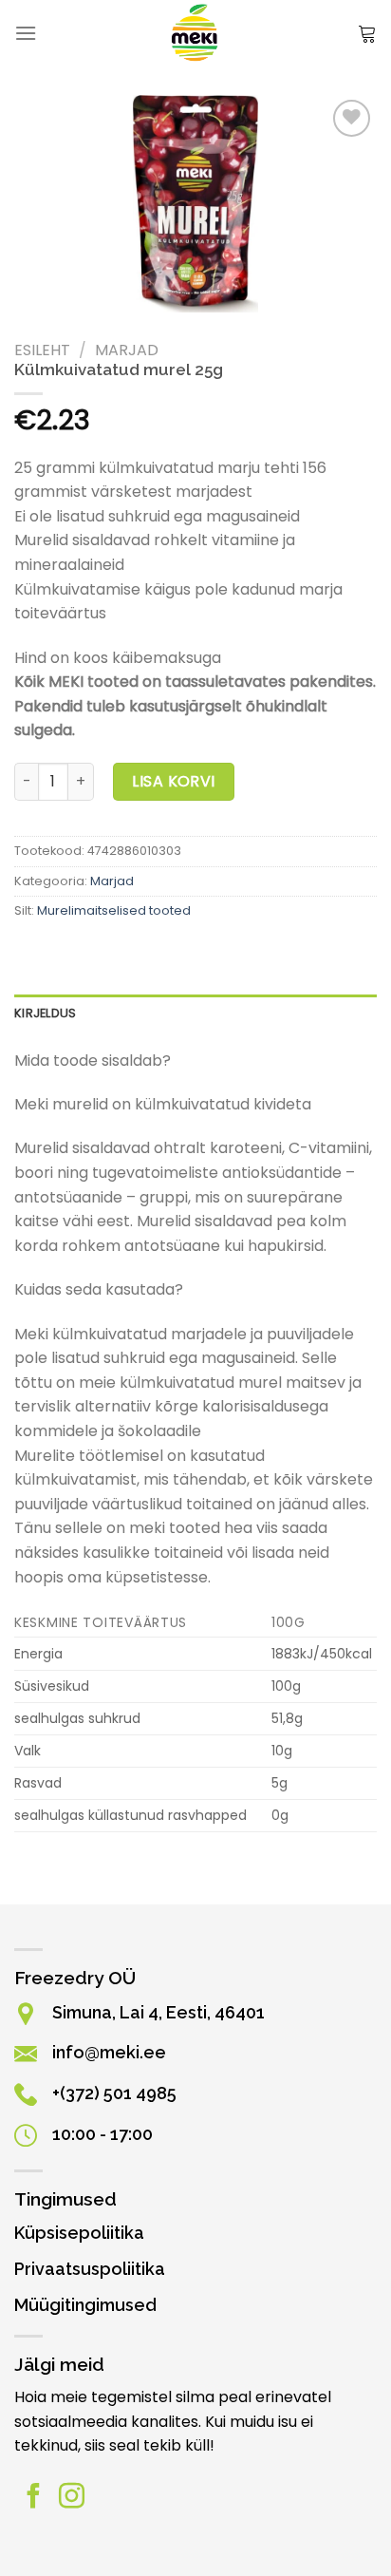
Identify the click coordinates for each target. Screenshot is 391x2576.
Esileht (42, 350)
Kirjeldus (45, 1013)
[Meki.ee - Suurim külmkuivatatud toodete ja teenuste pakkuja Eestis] (196, 33)
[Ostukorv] (367, 33)
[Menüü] (26, 33)
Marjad (127, 350)
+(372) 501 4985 (114, 2093)
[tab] (195, 1013)
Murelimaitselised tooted (114, 910)
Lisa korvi (174, 781)
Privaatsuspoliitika (90, 2269)
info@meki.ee (109, 2052)
